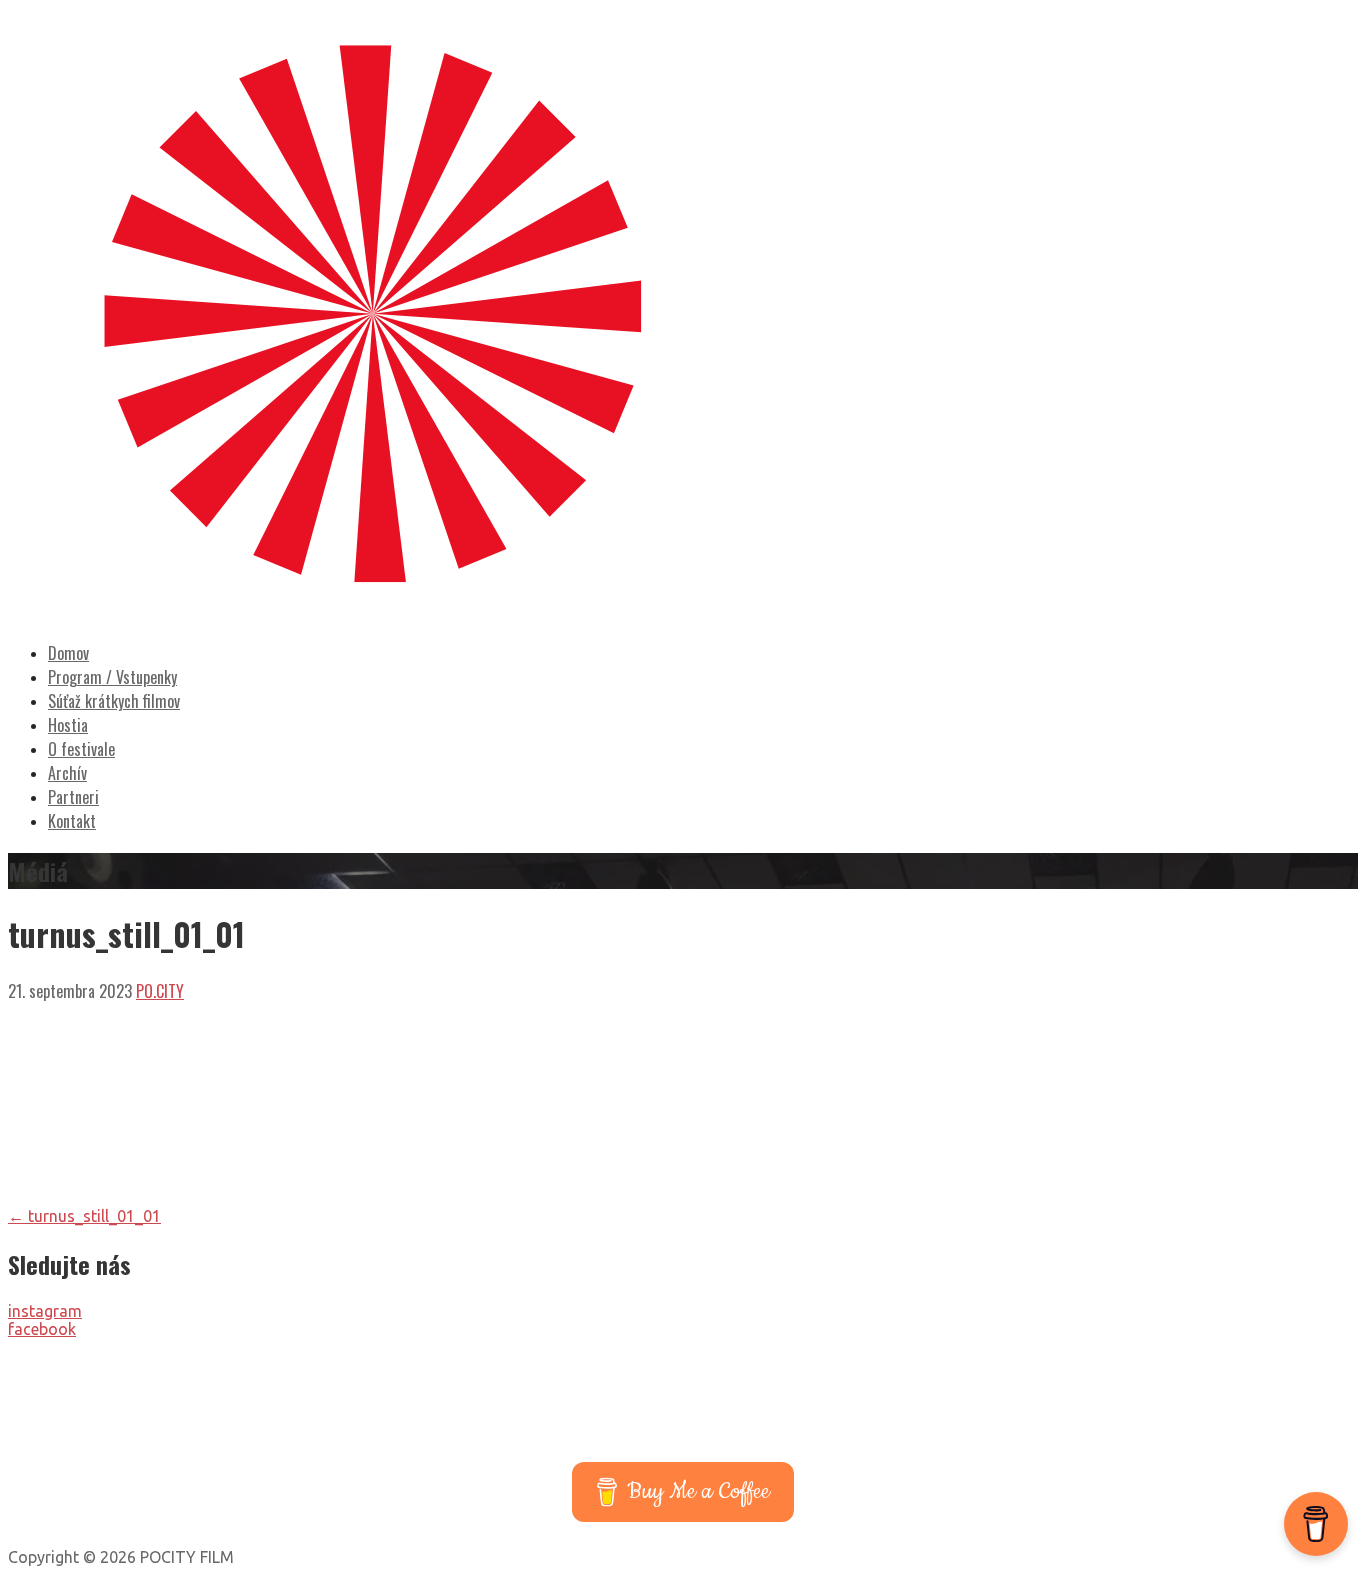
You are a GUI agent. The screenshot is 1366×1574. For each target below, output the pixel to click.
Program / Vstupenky (112, 677)
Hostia (68, 725)
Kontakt (72, 821)
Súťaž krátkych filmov (114, 701)
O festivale (81, 749)
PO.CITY (160, 991)
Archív (67, 773)
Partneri (73, 797)
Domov (68, 653)
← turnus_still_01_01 (84, 1216)
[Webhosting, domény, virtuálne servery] (683, 1437)
